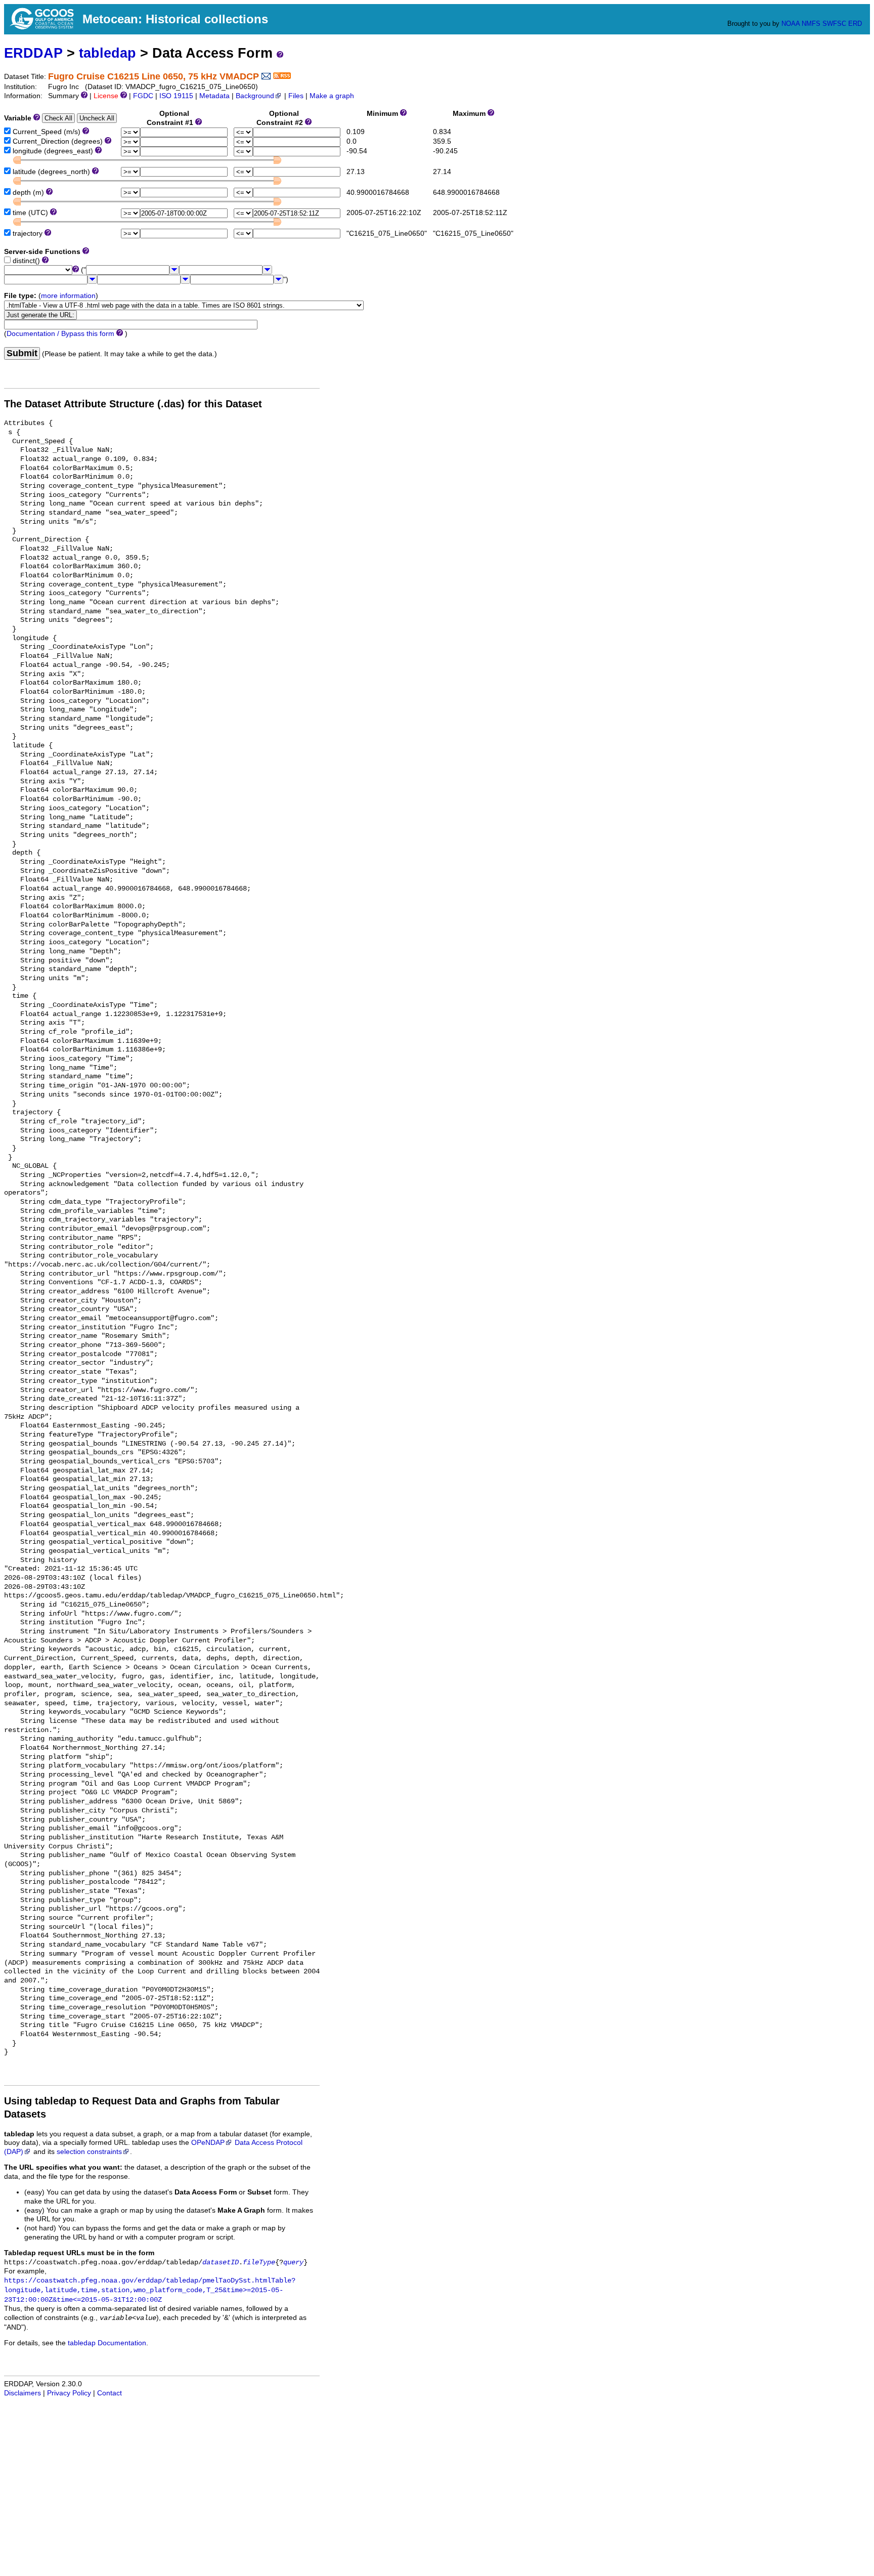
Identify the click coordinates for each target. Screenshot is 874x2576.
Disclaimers (23, 2393)
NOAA (791, 24)
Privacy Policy (69, 2393)
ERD (855, 24)
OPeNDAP (208, 2143)
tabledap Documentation (107, 2343)
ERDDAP (33, 53)
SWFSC (834, 24)
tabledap (107, 53)
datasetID (221, 2263)
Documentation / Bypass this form (60, 334)
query (293, 2263)
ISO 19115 (176, 96)
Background (255, 96)
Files (296, 96)
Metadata (214, 96)
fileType (259, 2263)
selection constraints (89, 2152)
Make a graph (332, 96)
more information (68, 296)
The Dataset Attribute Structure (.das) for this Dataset (133, 404)
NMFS (811, 24)
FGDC (143, 96)
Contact (110, 2393)
